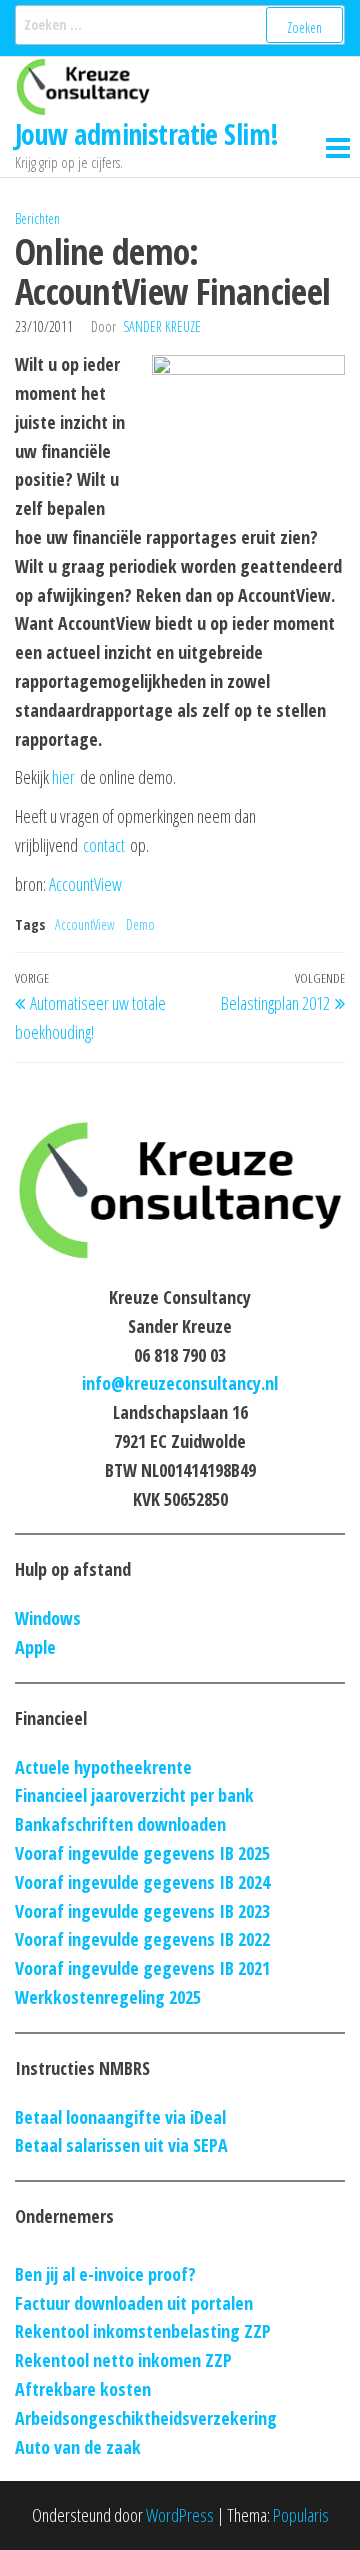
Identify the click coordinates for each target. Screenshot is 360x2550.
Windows (48, 1618)
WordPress (180, 2515)
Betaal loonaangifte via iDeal (120, 2117)
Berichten (37, 218)
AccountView (85, 884)
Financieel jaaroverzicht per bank (134, 1795)
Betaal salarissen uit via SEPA (121, 2145)
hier (63, 777)
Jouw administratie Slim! (147, 134)
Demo (140, 924)
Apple (35, 1647)
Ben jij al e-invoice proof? (105, 2274)
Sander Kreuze (162, 326)
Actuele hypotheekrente (103, 1767)
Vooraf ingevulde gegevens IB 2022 (142, 1939)
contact (104, 845)
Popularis (301, 2515)
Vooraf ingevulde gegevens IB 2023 (142, 1911)
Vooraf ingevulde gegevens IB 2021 (142, 1968)
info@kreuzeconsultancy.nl (180, 1383)
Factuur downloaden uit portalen (134, 2303)
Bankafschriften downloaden (120, 1824)
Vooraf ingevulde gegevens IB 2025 (142, 1853)
